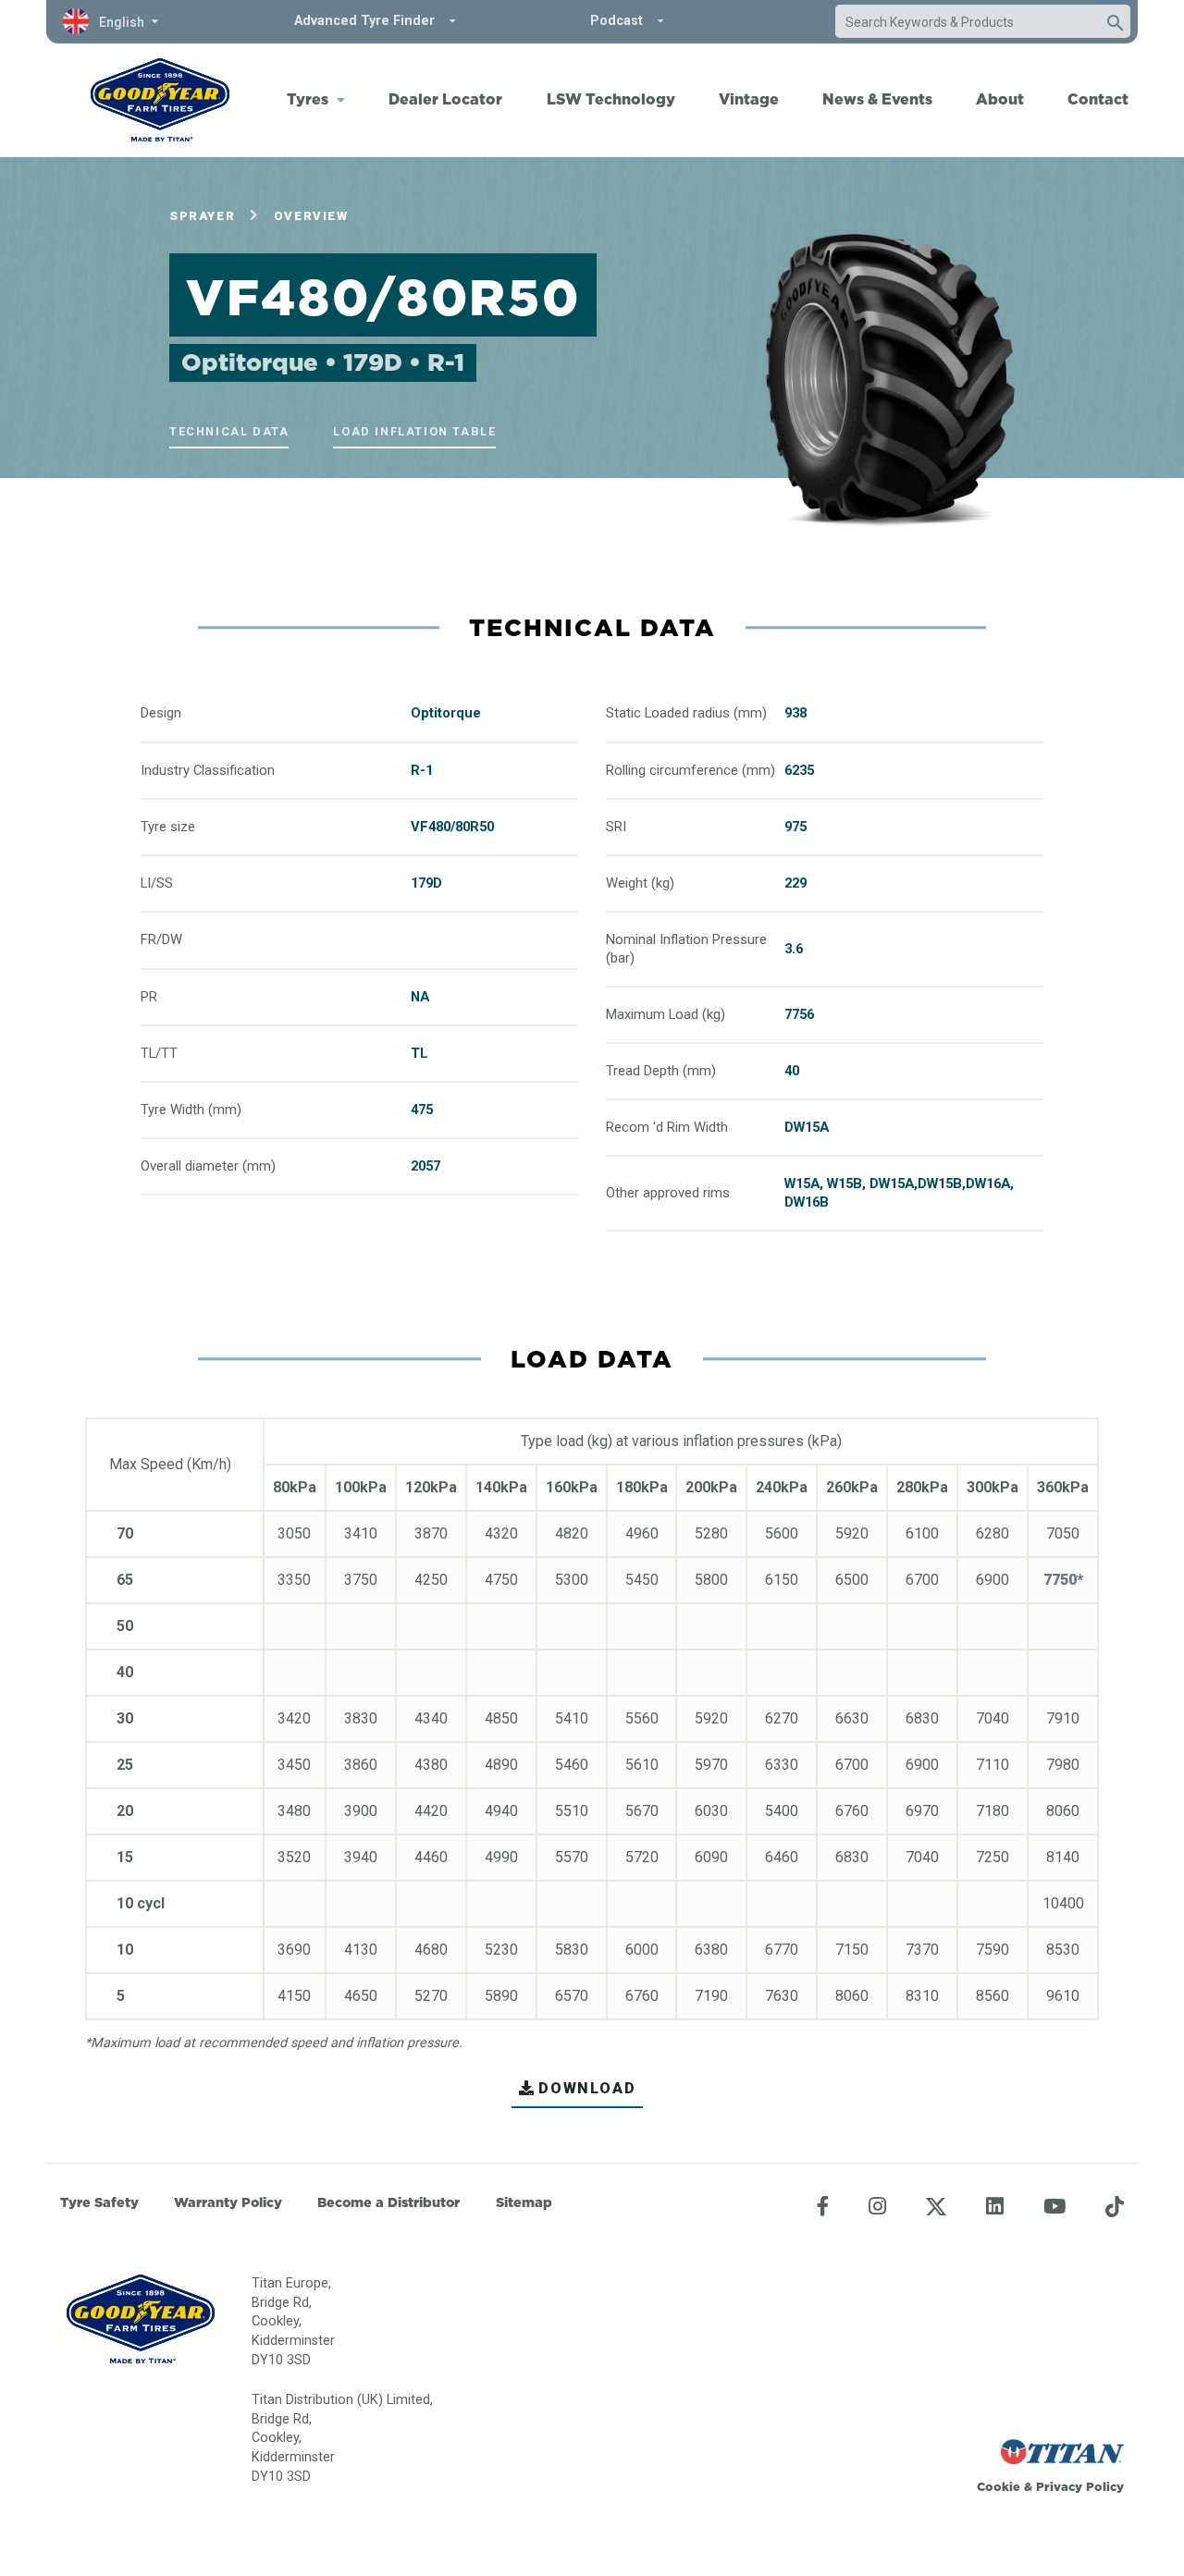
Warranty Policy (228, 2202)
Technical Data (229, 431)
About (1000, 99)
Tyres (308, 99)
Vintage (749, 99)
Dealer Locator (445, 99)
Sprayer (202, 216)
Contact (1098, 99)
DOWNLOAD (587, 2088)
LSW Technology (611, 99)
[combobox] (965, 22)
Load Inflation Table (414, 431)
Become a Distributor (388, 2202)
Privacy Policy (1080, 2486)
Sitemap (524, 2202)
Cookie (999, 2486)
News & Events (877, 99)
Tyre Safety (99, 2202)
